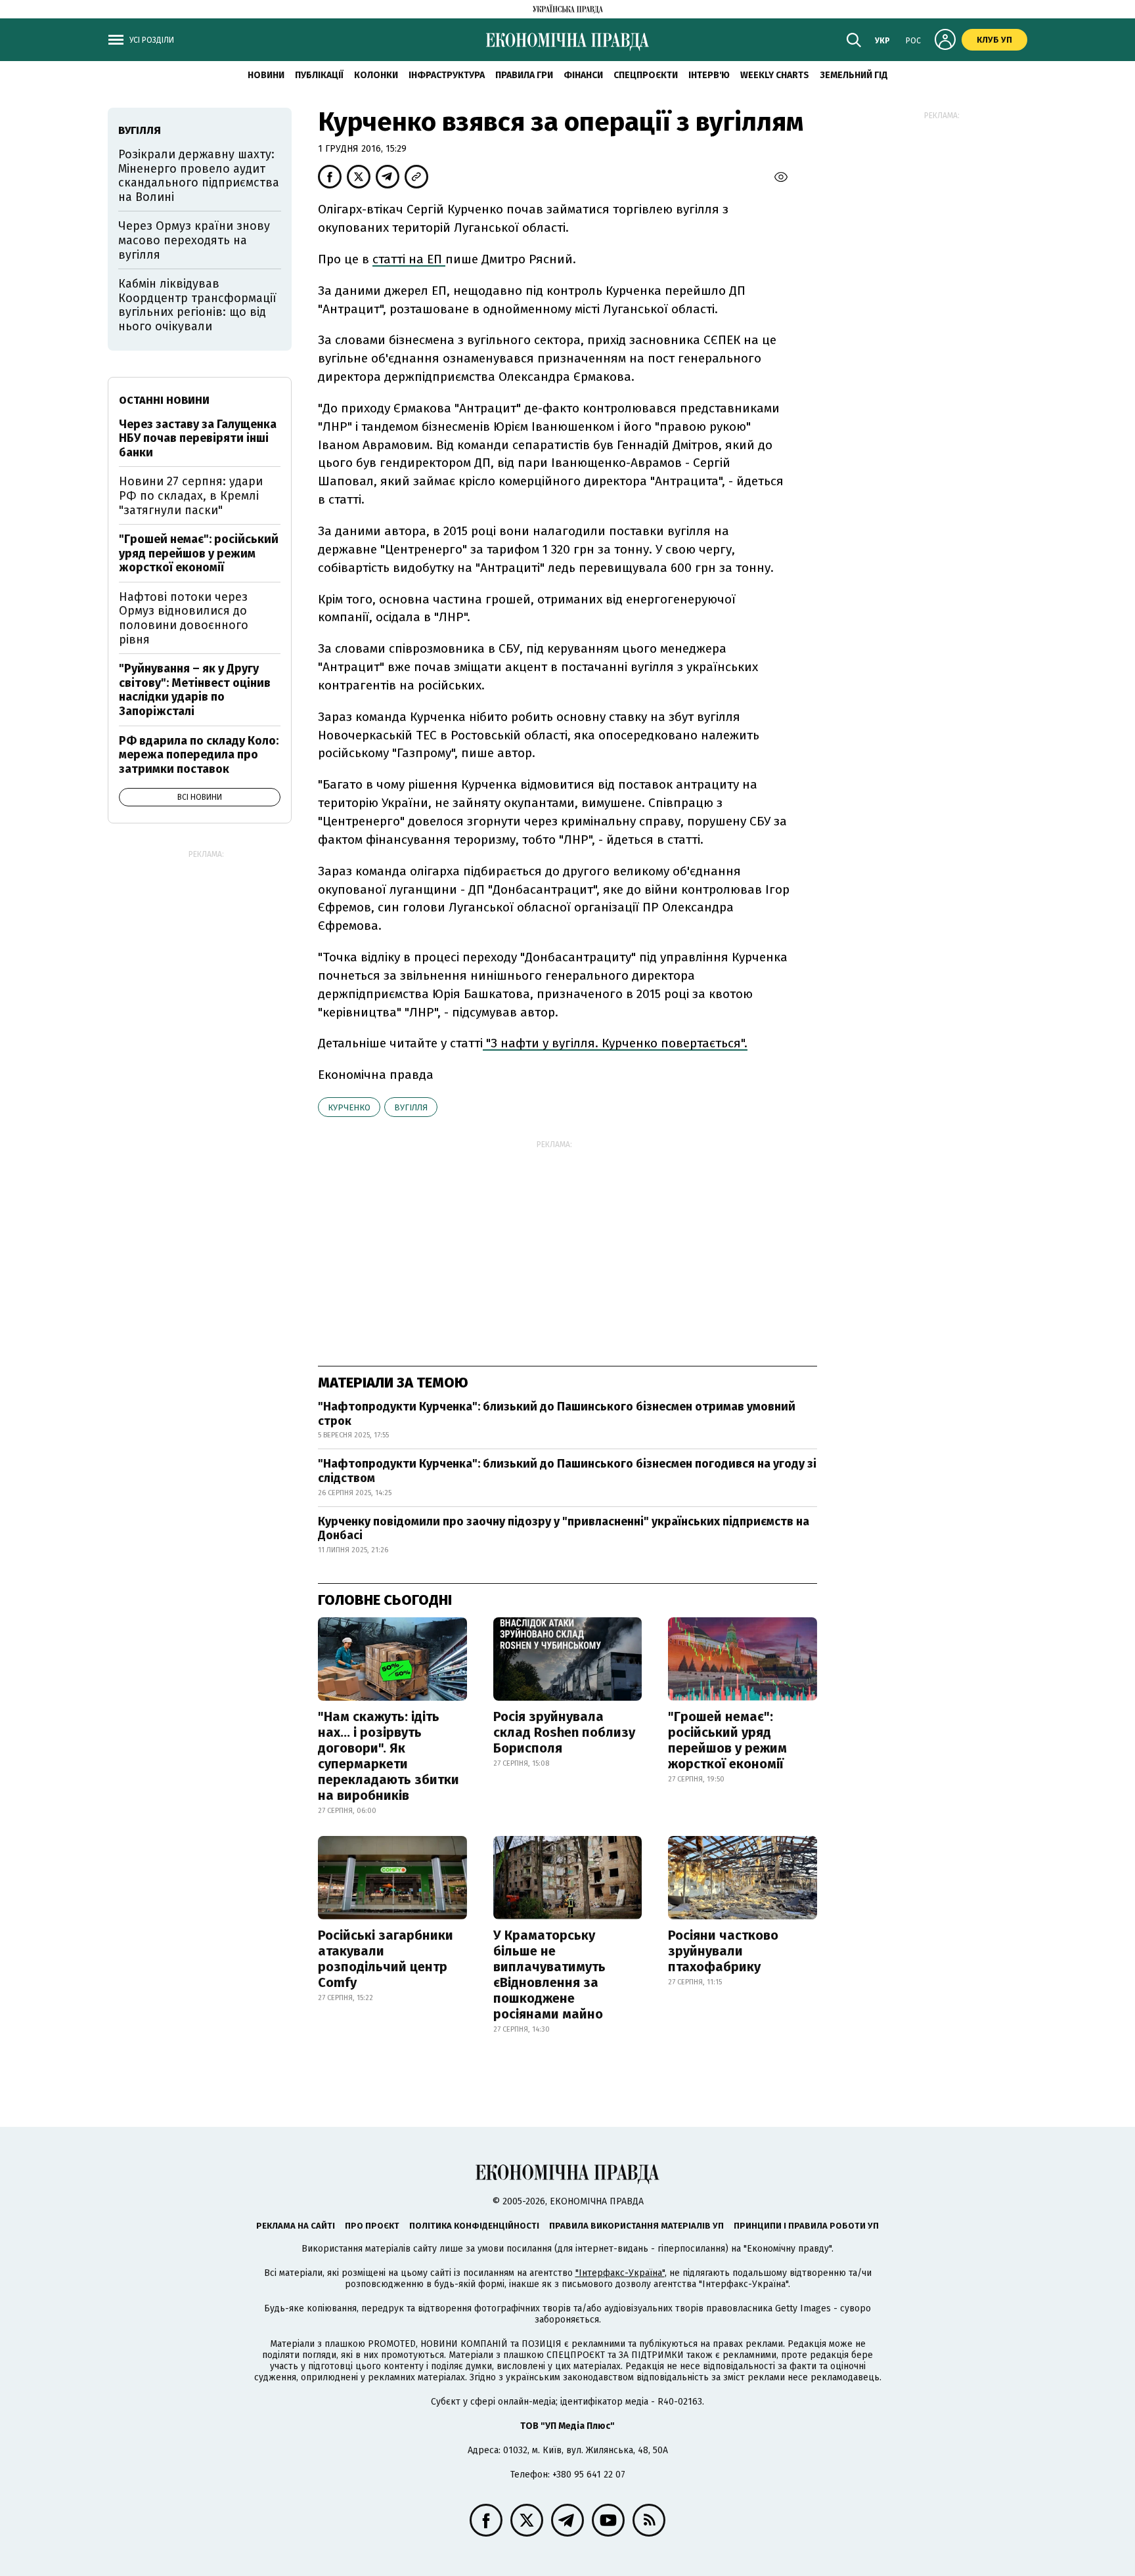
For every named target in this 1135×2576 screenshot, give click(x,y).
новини (266, 75)
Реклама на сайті (296, 2226)
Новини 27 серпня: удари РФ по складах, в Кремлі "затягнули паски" (191, 495)
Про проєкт (372, 2226)
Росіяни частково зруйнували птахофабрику (723, 1951)
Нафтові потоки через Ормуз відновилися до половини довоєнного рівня (184, 618)
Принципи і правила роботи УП (806, 2226)
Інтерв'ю (709, 75)
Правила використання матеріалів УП (636, 2226)
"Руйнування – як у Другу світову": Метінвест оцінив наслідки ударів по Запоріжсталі (195, 690)
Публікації (319, 75)
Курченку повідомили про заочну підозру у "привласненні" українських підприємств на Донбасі (564, 1529)
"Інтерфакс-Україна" (620, 2273)
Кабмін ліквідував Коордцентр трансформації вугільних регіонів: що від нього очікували (197, 305)
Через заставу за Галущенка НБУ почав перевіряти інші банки (198, 438)
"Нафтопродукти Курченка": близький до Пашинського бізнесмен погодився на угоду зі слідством (567, 1471)
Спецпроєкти (646, 75)
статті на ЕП (409, 259)
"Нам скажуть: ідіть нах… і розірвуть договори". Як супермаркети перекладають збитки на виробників (389, 1756)
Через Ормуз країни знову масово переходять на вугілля (194, 240)
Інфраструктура (447, 75)
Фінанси (583, 75)
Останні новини (164, 400)
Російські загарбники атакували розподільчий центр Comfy (386, 1959)
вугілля (411, 1107)
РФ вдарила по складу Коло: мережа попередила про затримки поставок (199, 755)
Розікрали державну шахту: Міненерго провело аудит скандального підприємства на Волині (199, 176)
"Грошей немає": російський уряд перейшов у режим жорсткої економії (727, 1740)
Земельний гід (854, 75)
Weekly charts (775, 75)
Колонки (376, 75)
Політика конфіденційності (474, 2226)
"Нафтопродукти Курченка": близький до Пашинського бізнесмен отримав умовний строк (557, 1414)
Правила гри (524, 75)
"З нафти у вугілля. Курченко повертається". (615, 1043)
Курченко (349, 1107)
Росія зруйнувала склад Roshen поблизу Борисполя (564, 1732)
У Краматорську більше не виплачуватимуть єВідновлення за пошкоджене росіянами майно (549, 1975)
